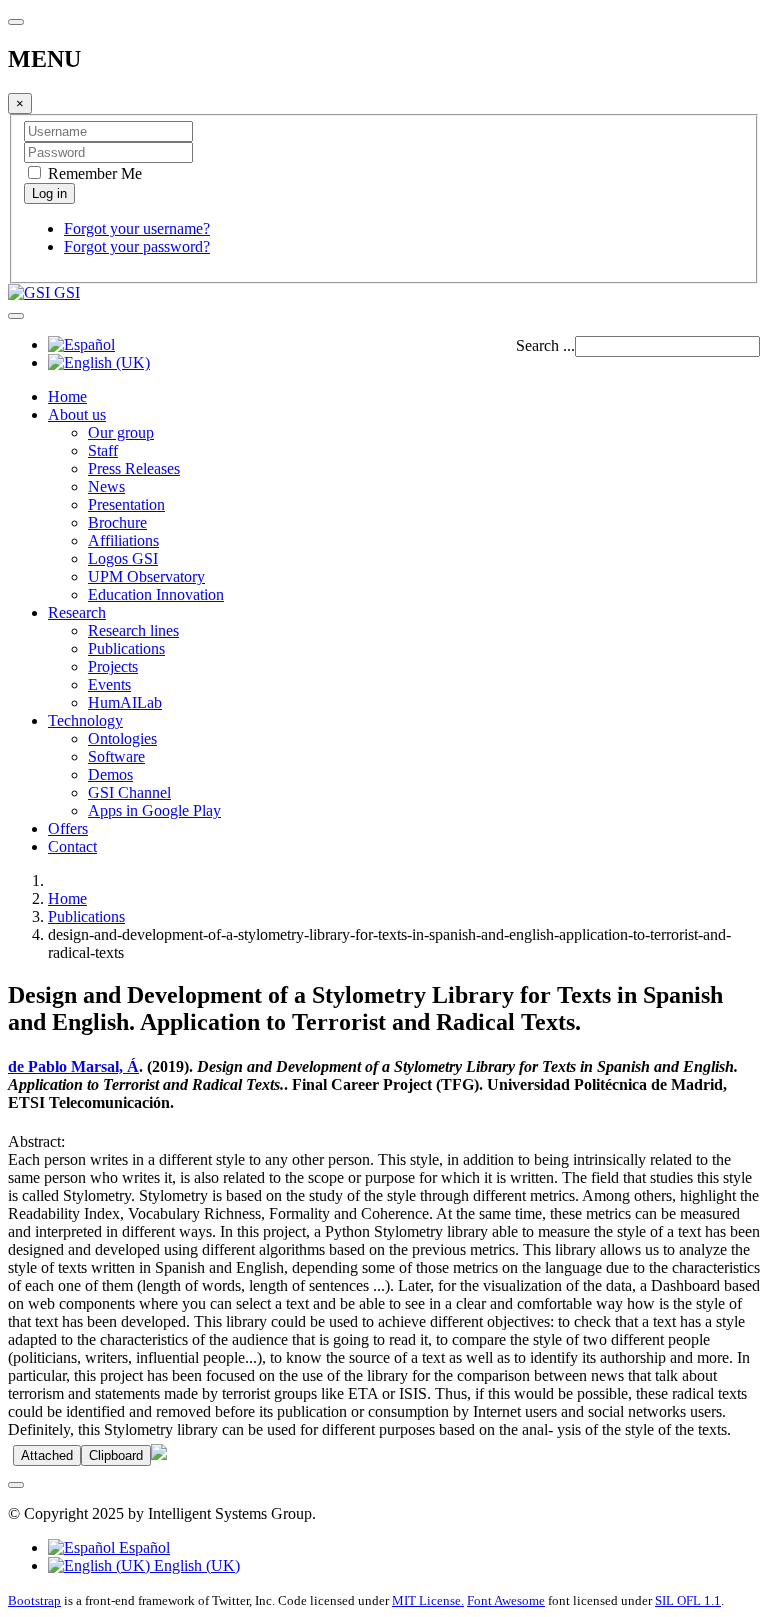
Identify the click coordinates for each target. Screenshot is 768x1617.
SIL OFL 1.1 (688, 1600)
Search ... (545, 345)
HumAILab (125, 702)
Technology (85, 720)
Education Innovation (156, 594)
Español (142, 1547)
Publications (126, 648)
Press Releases (134, 468)
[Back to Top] (16, 1485)
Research (77, 612)
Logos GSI (123, 558)
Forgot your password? (137, 246)
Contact (72, 846)
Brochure (117, 522)
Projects (113, 666)
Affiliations (123, 540)
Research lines (133, 630)
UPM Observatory (146, 576)
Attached (47, 1455)
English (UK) (195, 1565)
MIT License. (428, 1600)
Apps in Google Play (154, 810)
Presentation (126, 504)
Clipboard (116, 1455)
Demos (110, 774)
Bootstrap (34, 1600)
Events (109, 684)
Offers (68, 828)
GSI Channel (129, 792)
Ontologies (122, 738)
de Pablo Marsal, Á (73, 1066)
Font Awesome (506, 1600)
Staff (103, 450)
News (106, 486)
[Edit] (159, 1454)
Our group (121, 432)
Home (67, 396)
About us (77, 414)
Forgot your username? (137, 228)
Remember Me (93, 173)
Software (116, 756)
